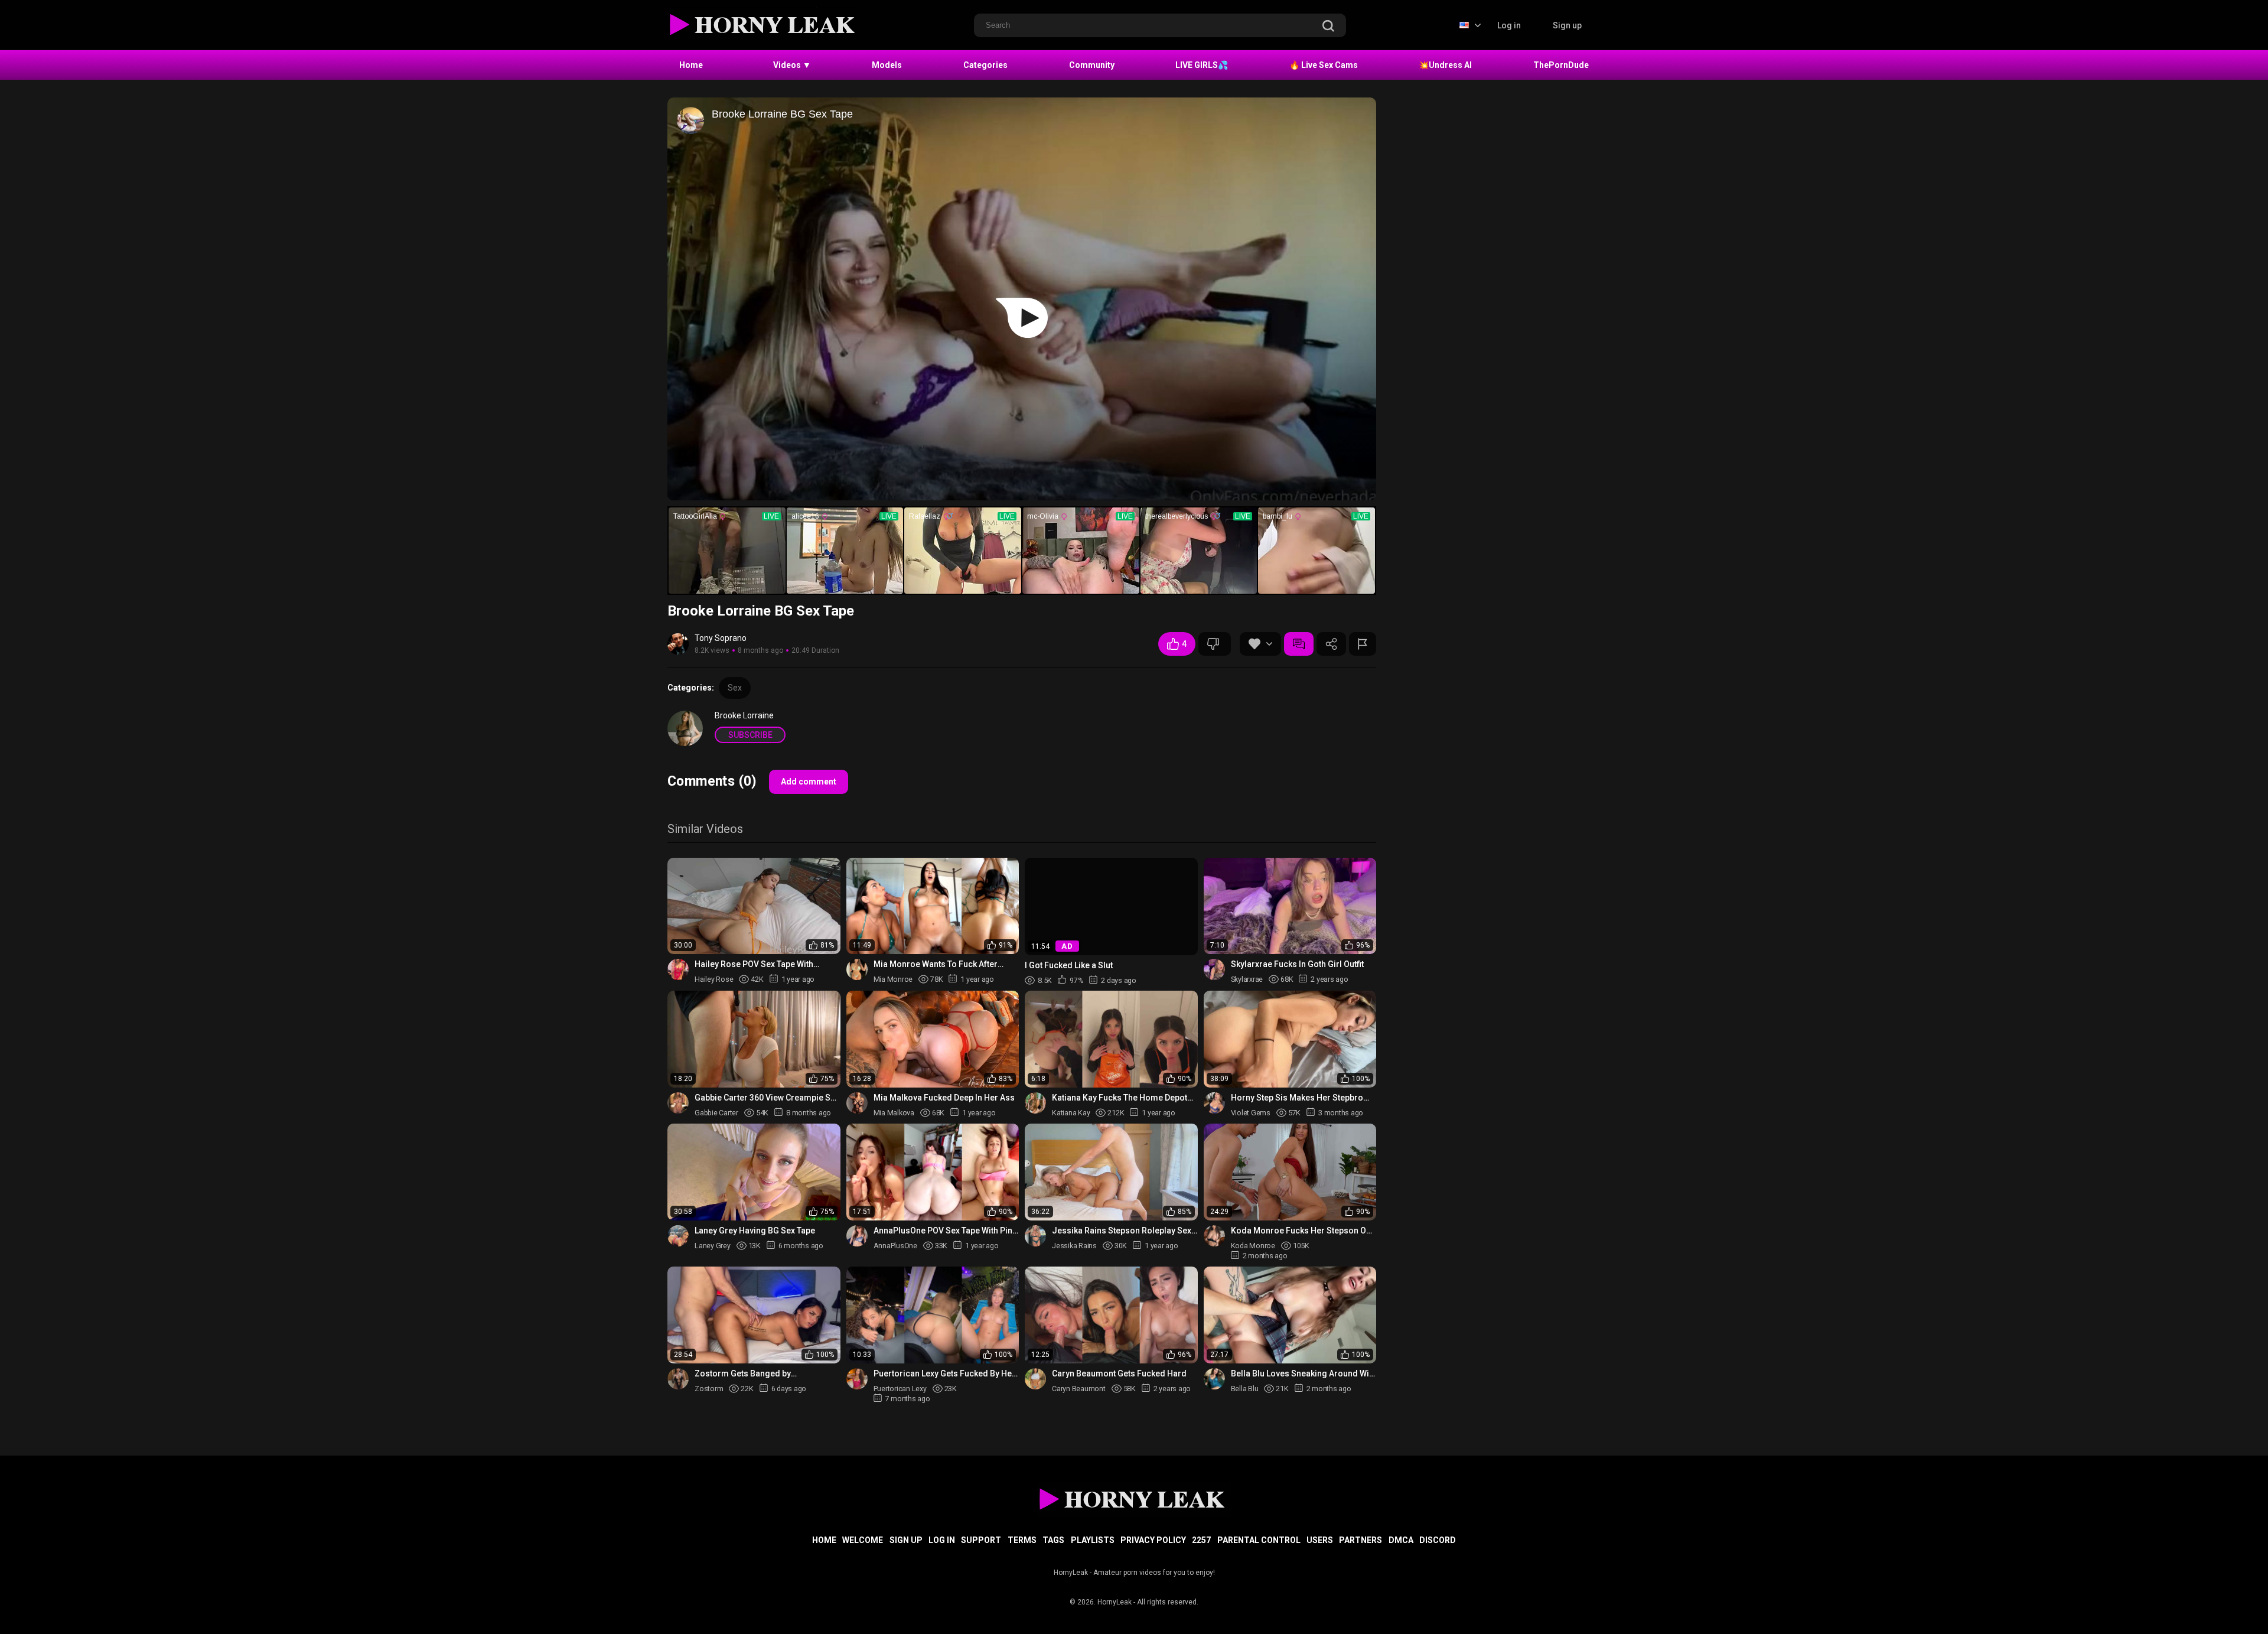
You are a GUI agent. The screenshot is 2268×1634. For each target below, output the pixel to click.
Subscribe (750, 735)
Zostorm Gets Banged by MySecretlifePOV (743, 1374)
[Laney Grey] (678, 1236)
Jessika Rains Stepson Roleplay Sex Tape (1122, 1231)
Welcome (863, 1540)
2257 (1201, 1540)
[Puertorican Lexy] (857, 1379)
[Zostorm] (678, 1379)
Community (1092, 65)
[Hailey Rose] (678, 969)
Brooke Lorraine (744, 715)
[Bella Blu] (1214, 1379)
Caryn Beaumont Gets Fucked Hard (1119, 1373)
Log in (1509, 25)
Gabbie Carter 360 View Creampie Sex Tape (767, 1098)
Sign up (1567, 25)
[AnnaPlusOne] (857, 1236)
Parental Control (1259, 1540)
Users (1320, 1540)
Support (981, 1540)
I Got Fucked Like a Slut (1069, 965)
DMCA (1401, 1540)
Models (887, 65)
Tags (1053, 1540)
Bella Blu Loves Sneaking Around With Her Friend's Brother (1304, 1374)
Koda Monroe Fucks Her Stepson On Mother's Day (1301, 1231)
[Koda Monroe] (1214, 1236)
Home (691, 65)
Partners (1361, 1540)
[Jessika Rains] (1035, 1236)
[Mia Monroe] (857, 969)
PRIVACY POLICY (1153, 1540)
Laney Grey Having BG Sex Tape (755, 1231)
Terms (1022, 1540)
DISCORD (1438, 1540)
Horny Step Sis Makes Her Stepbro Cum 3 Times (1297, 1098)
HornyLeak (1115, 1602)
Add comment (809, 782)
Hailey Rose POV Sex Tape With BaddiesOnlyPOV (754, 964)
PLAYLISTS (1093, 1540)
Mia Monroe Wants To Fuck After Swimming (936, 964)
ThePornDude (1561, 65)
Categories (985, 65)
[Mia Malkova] (857, 1103)
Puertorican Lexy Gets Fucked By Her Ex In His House (944, 1374)
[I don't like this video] (1215, 644)
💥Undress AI (1445, 65)
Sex (735, 688)
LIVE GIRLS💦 (1202, 65)
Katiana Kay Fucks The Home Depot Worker (1120, 1098)
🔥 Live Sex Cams (1324, 65)
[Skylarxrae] (1214, 969)
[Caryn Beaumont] (1035, 1379)
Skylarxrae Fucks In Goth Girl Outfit (1297, 964)
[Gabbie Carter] (678, 1103)
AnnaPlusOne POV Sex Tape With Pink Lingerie (945, 1231)
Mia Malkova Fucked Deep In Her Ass (944, 1098)
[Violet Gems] (1214, 1103)
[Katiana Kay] (1035, 1103)
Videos (792, 65)
